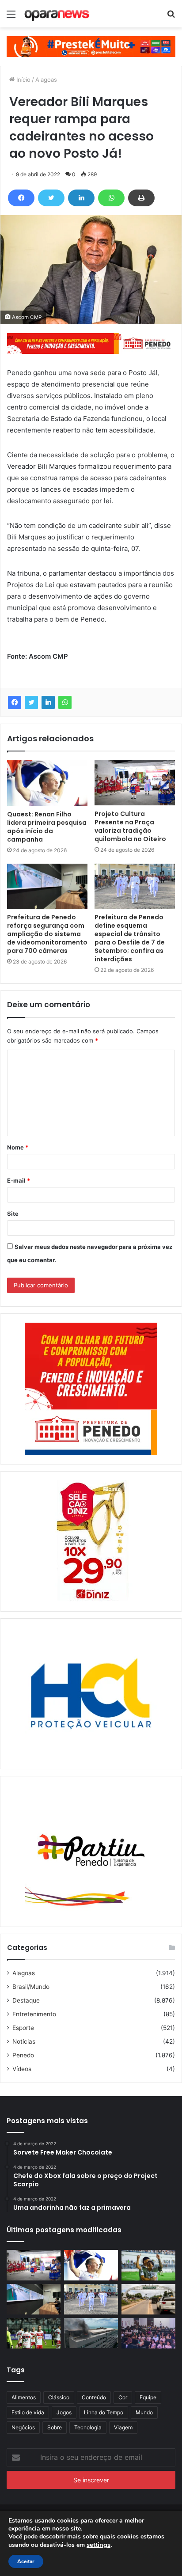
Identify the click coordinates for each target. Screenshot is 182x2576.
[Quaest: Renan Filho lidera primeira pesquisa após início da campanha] (47, 783)
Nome (18, 1147)
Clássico (59, 2397)
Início (23, 80)
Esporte (23, 2028)
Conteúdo (94, 2397)
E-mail (19, 1180)
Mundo (144, 2412)
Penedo (23, 2055)
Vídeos (22, 2069)
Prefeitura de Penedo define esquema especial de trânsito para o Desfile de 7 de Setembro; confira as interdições (130, 938)
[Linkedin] (81, 198)
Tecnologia (88, 2427)
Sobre (55, 2427)
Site (13, 1214)
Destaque (26, 2000)
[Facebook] (21, 198)
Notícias (24, 2041)
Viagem (123, 2427)
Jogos (64, 2412)
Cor (123, 2397)
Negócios (23, 2427)
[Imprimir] (141, 198)
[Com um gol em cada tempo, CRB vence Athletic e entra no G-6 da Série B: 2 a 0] (34, 2333)
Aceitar (26, 2561)
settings (99, 2545)
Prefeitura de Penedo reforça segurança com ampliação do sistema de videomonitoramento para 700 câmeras (47, 934)
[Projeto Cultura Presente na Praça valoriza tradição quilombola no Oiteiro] (135, 783)
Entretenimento (34, 2014)
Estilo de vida (28, 2412)
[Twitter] (51, 198)
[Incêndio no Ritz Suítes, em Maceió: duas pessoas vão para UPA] (91, 2333)
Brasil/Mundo (31, 1987)
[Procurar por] (171, 17)
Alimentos (24, 2397)
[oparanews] (57, 14)
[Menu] (11, 17)
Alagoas (46, 80)
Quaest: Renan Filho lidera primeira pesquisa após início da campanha (47, 827)
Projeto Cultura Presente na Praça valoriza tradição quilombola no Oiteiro (130, 826)
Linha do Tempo (104, 2412)
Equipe (148, 2397)
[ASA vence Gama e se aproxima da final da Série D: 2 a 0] (148, 2265)
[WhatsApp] (111, 198)
